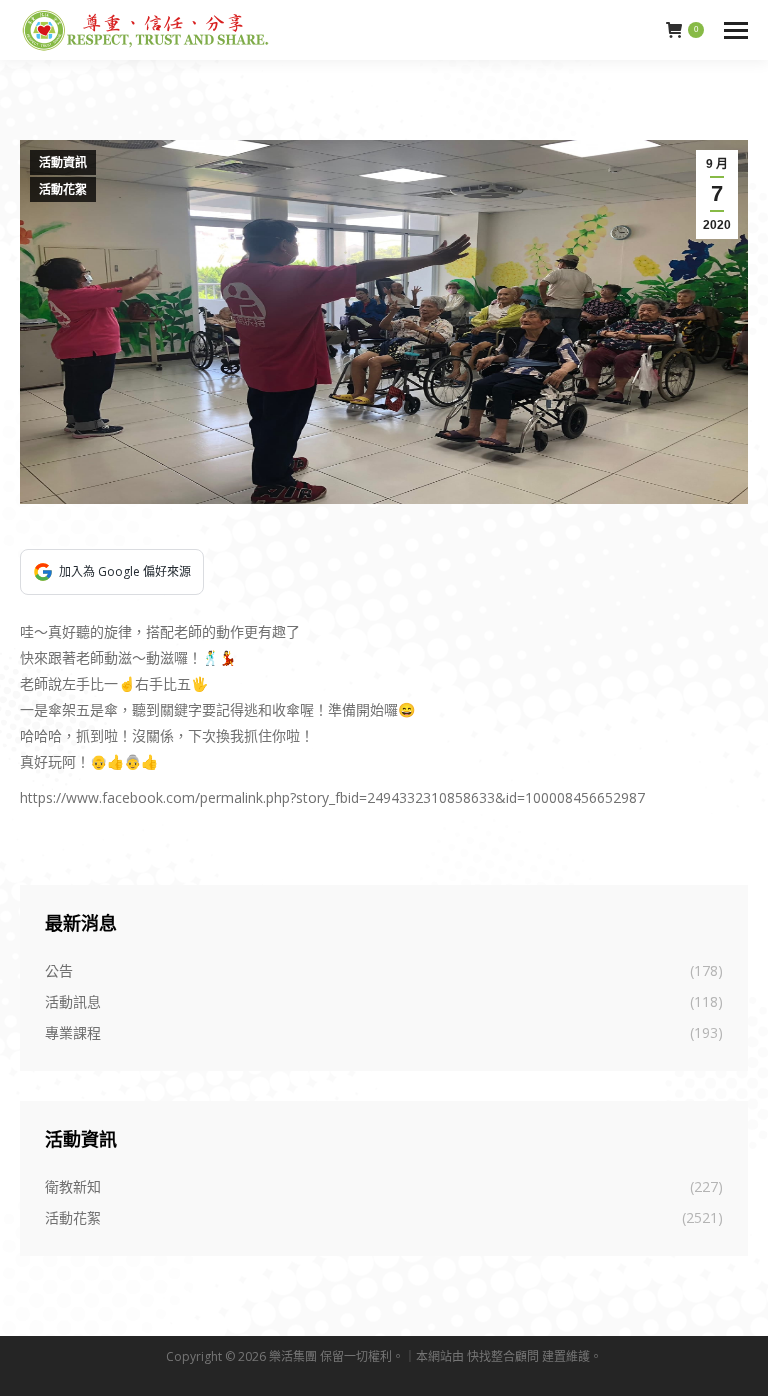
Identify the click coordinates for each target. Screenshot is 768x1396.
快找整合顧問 (503, 1356)
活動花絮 (63, 190)
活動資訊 (63, 163)
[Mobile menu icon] (736, 30)
